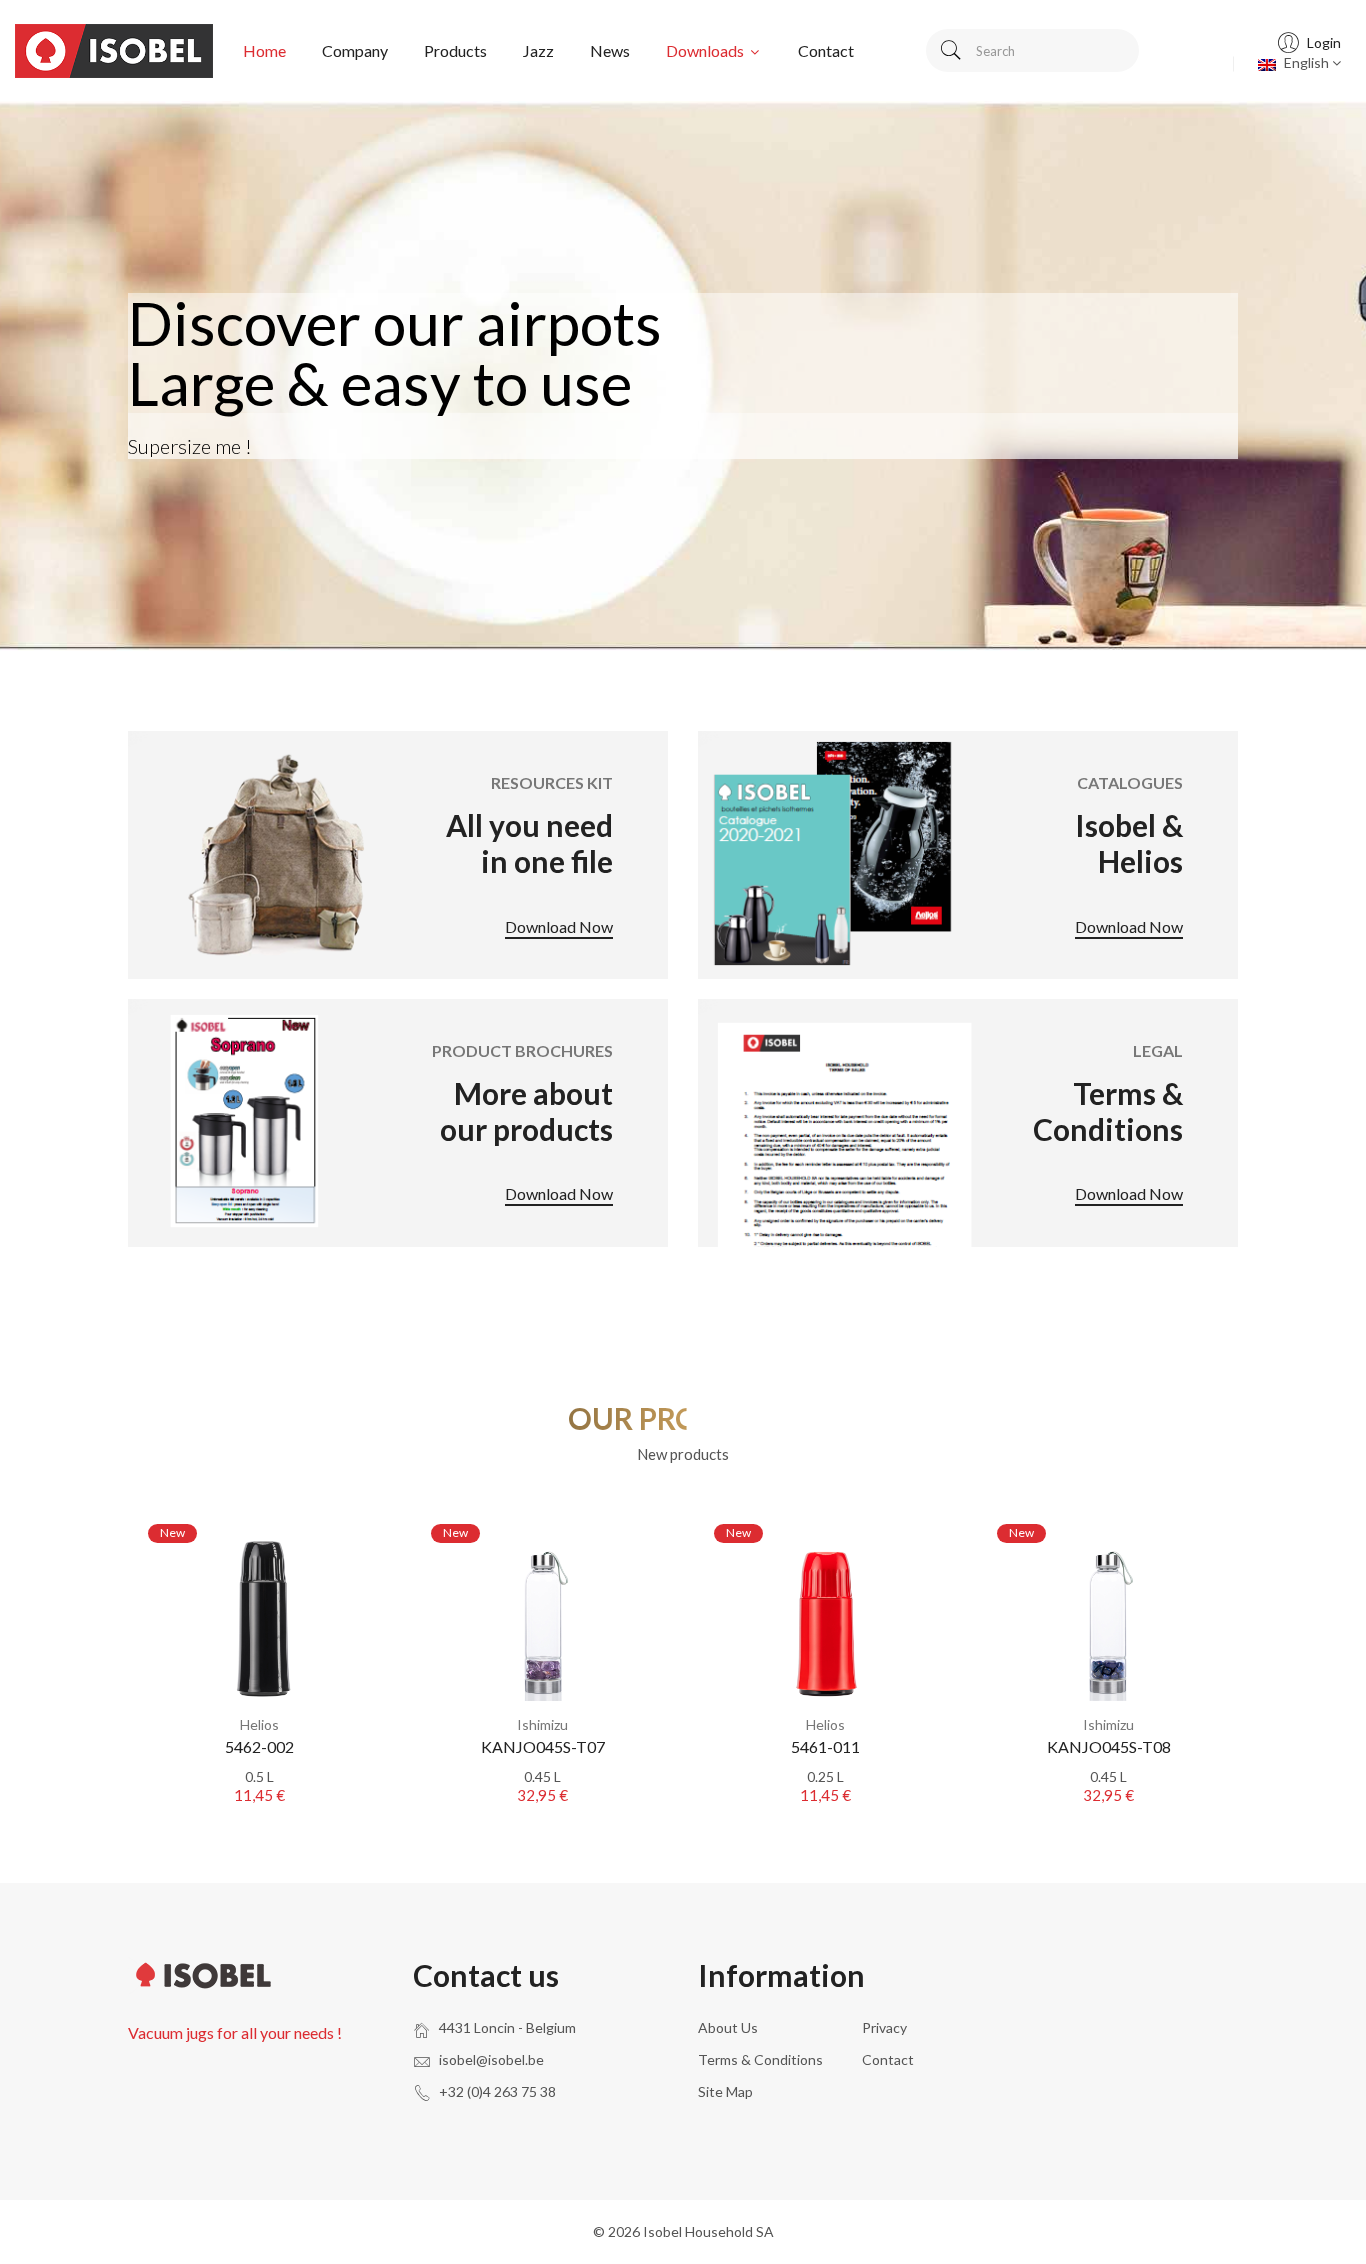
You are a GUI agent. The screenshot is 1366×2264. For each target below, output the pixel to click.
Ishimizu (542, 1724)
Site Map (725, 2091)
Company (355, 50)
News (610, 50)
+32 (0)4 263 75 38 (497, 2091)
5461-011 (825, 1746)
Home (264, 50)
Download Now (559, 927)
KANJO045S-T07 (543, 1746)
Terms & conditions (760, 2059)
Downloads (706, 50)
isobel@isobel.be (491, 2059)
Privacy (884, 2027)
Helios (259, 1724)
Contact (826, 50)
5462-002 (259, 1746)
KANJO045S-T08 (1109, 1746)
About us (728, 2027)
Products (455, 50)
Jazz (538, 50)
